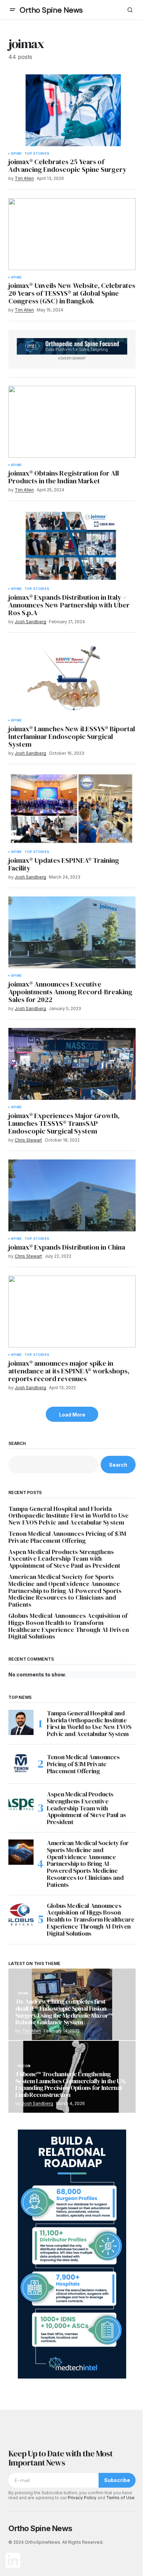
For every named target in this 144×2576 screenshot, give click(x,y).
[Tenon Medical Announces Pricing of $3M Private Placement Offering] (21, 1764)
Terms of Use (120, 2498)
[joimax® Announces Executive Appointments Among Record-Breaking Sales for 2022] (72, 932)
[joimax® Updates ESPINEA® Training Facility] (72, 809)
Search (17, 1444)
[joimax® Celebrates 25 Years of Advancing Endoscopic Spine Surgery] (72, 110)
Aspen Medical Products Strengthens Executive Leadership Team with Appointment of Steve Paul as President (64, 1559)
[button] (13, 10)
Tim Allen (31, 2031)
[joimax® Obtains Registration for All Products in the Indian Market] (72, 422)
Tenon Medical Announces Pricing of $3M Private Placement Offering (67, 1537)
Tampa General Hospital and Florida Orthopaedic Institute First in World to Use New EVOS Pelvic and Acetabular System (69, 1516)
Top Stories (37, 154)
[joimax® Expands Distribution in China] (72, 1195)
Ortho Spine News (51, 10)
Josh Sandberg (37, 2103)
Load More (72, 1415)
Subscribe (117, 2480)
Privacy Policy (82, 2498)
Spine (16, 154)
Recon (24, 2066)
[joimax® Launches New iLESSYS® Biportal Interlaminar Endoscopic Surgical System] (72, 677)
